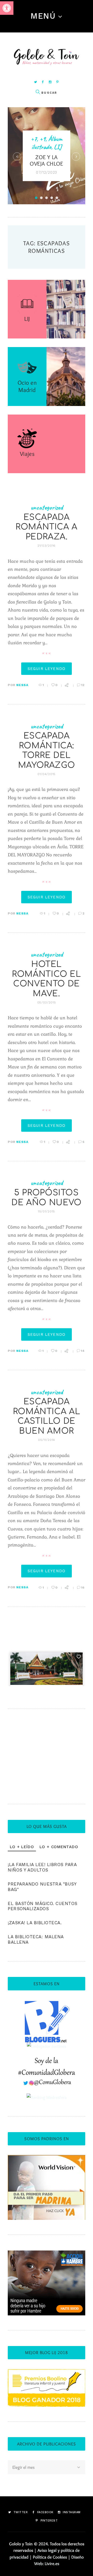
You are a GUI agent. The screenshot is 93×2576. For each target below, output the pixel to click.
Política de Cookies (50, 2557)
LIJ (58, 147)
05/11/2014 (47, 1440)
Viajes (27, 454)
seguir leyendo (47, 669)
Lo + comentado (59, 1847)
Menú (43, 16)
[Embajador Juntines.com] (47, 2046)
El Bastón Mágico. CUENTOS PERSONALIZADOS (43, 1906)
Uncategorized (47, 507)
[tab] (22, 1847)
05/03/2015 (47, 1002)
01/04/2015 (47, 774)
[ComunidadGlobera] (47, 2061)
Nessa (22, 685)
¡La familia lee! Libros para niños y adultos (42, 1867)
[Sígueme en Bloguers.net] (47, 2004)
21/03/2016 (47, 546)
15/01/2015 (47, 1211)
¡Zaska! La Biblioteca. (35, 1923)
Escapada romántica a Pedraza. (47, 527)
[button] (7, 8)
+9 (42, 139)
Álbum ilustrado (47, 143)
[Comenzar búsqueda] (38, 92)
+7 (34, 139)
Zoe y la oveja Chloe (47, 160)
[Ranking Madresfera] (47, 2097)
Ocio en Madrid (27, 386)
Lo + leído (22, 1847)
